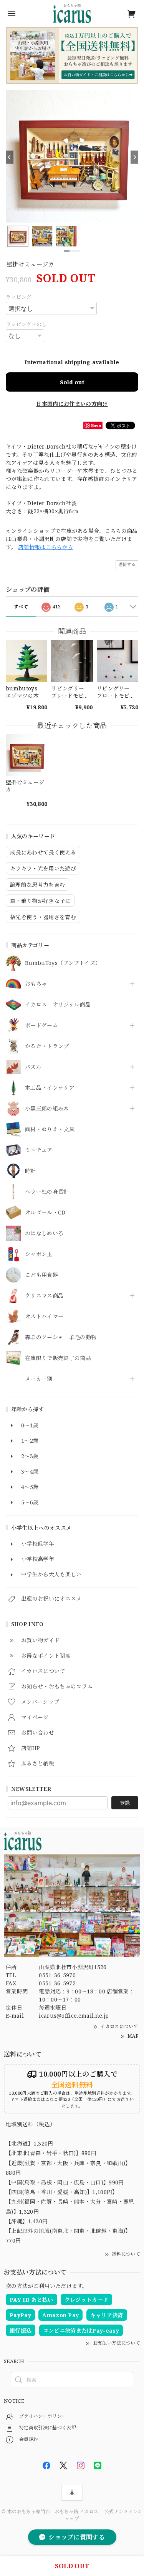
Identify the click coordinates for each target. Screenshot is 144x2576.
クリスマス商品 (44, 1296)
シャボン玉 (39, 1254)
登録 (125, 1803)
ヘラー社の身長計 (47, 1192)
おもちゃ (36, 984)
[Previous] (10, 157)
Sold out (72, 382)
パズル (33, 1067)
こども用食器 (41, 1275)
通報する (127, 564)
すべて (21, 607)
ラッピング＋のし (26, 324)
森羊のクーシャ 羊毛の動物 (61, 1337)
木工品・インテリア (50, 1088)
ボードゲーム (41, 1026)
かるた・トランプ (47, 1046)
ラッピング (19, 297)
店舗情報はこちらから (46, 547)
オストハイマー (44, 1317)
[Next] (134, 157)
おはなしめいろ (44, 1234)
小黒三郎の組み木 (47, 1109)
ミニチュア (39, 1150)
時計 (31, 1171)
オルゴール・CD (45, 1213)
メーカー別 (39, 1379)
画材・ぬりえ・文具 (50, 1130)
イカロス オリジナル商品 (58, 1005)
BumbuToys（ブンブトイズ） (63, 963)
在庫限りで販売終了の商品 (58, 1358)
